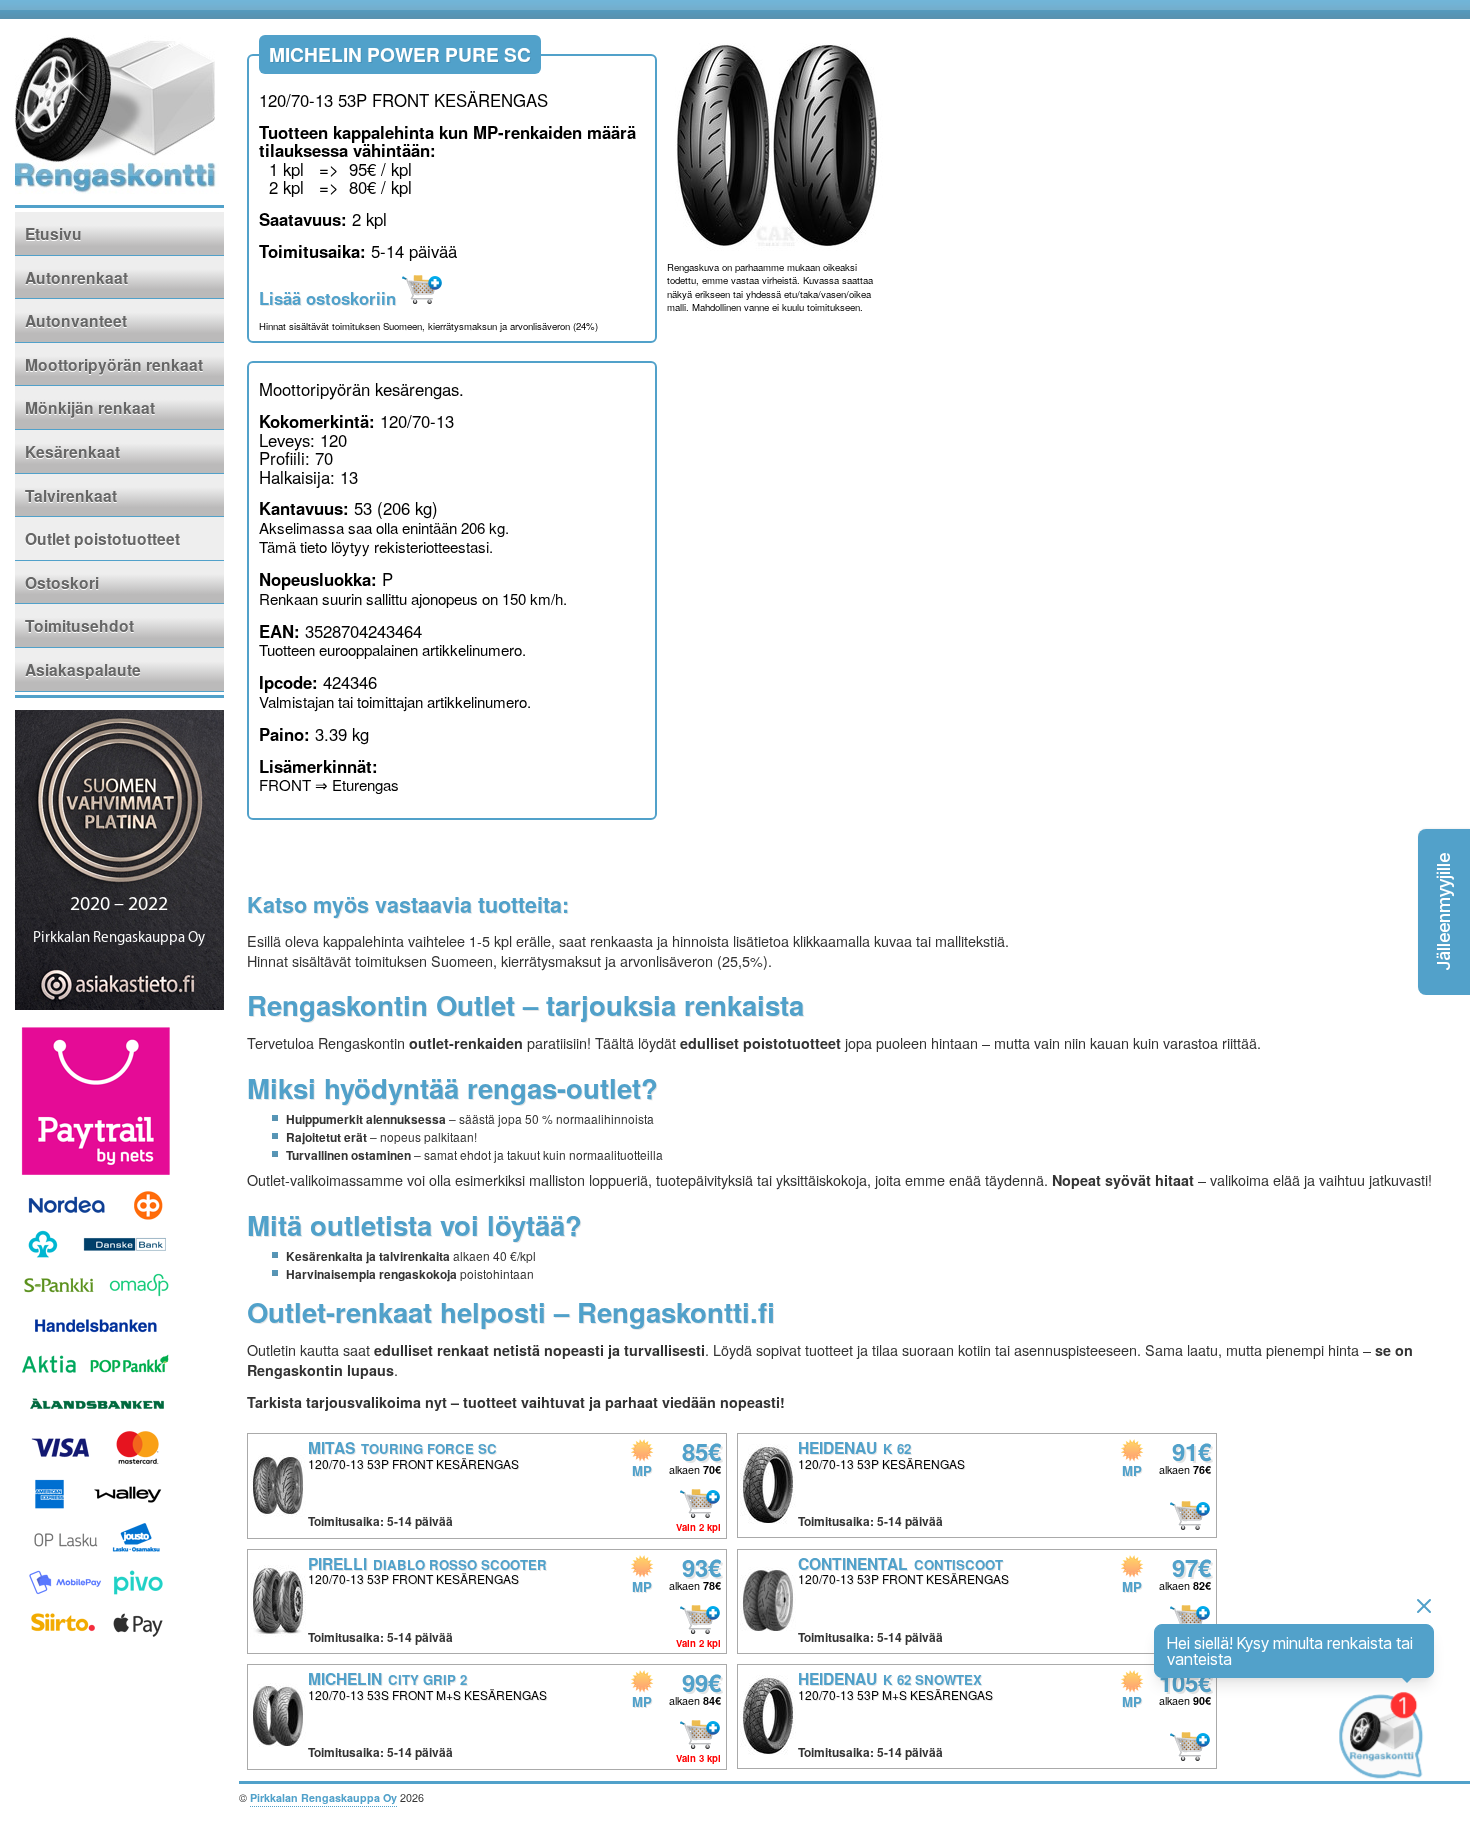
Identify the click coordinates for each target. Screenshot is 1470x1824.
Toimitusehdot (79, 625)
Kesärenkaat (72, 451)
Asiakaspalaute (83, 669)
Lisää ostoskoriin (330, 298)
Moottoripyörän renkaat (114, 364)
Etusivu (53, 233)
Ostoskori (62, 582)
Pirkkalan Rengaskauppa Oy (323, 1797)
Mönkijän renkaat (90, 407)
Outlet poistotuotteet (102, 538)
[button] (1444, 912)
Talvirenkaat (71, 495)
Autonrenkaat (76, 277)
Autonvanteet (76, 320)
